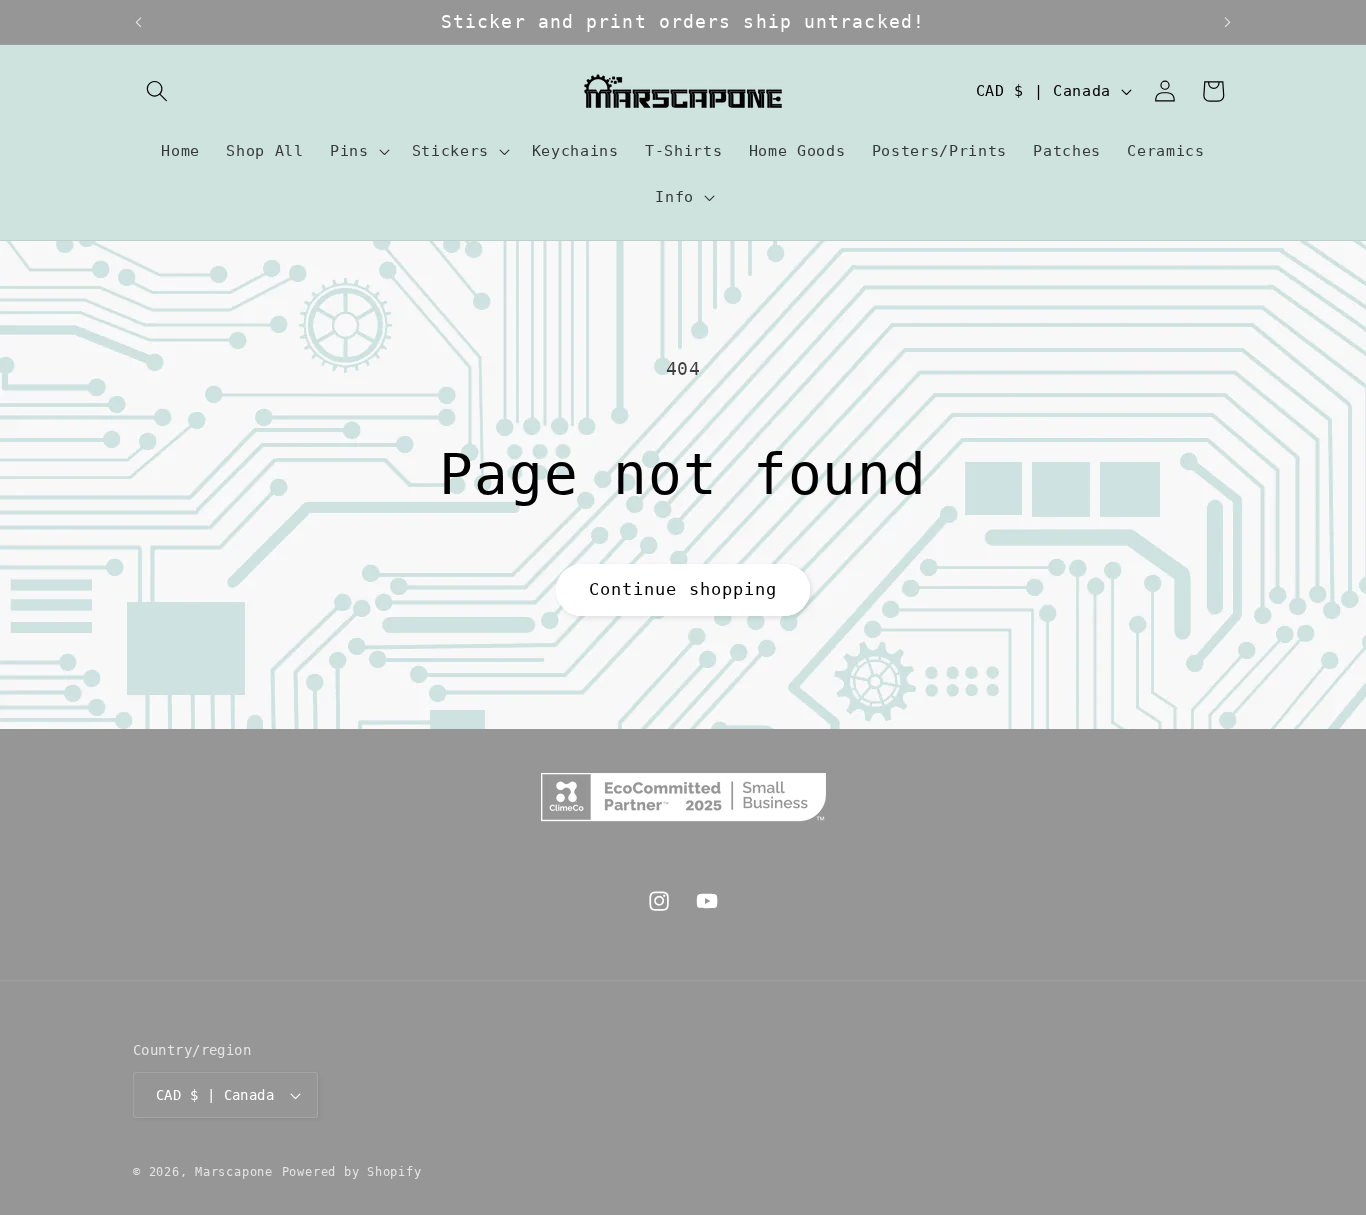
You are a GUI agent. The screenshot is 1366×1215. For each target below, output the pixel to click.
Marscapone (234, 1172)
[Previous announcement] (139, 22)
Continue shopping (683, 589)
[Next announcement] (1228, 22)
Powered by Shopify (352, 1172)
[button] (157, 91)
